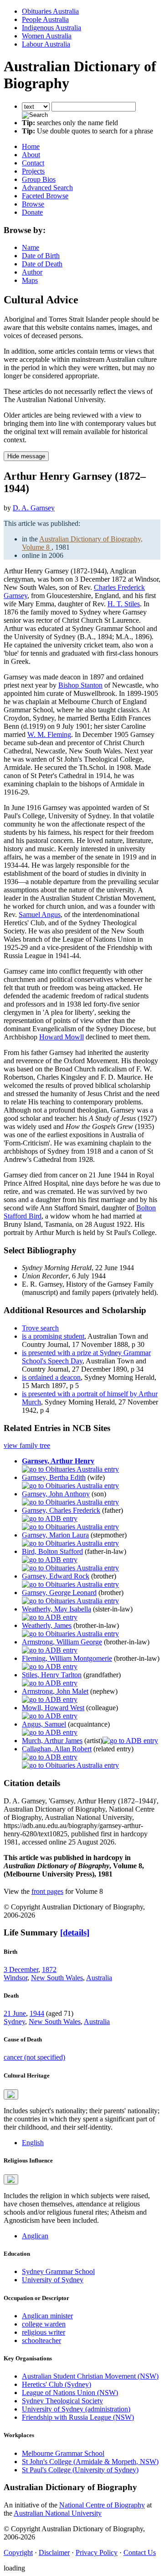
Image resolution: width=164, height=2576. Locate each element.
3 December (21, 1969)
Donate (32, 212)
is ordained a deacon (51, 1377)
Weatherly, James (47, 1625)
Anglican (35, 2236)
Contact (33, 163)
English (33, 2143)
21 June (15, 2013)
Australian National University (58, 2513)
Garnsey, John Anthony (56, 1494)
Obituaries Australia (50, 11)
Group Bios (39, 179)
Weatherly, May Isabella (56, 1609)
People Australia (45, 19)
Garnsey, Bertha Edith (54, 1477)
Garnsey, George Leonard (59, 1593)
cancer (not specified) (34, 2057)
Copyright (18, 2552)
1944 (37, 2013)
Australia (99, 1978)
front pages (47, 1891)
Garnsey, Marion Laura (55, 1535)
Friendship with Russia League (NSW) (78, 2417)
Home (31, 146)
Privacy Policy (97, 2552)
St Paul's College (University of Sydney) (80, 2470)
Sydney (14, 2022)
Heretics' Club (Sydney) (56, 2384)
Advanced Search (47, 188)
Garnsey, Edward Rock (56, 1576)
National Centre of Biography (102, 2505)
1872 (49, 1969)
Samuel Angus (40, 914)
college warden (44, 2324)
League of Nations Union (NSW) (70, 2393)
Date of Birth (41, 256)
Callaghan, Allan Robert (57, 1749)
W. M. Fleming (49, 734)
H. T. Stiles (124, 604)
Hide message (26, 456)
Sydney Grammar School (58, 2271)
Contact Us (140, 2552)
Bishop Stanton (80, 685)
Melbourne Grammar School (63, 2453)
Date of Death (42, 264)
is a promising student (53, 1336)
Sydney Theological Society (62, 2401)
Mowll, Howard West (53, 1708)
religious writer (44, 2332)
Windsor (15, 1978)
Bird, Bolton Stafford (52, 1551)
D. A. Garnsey (34, 508)
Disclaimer (54, 2552)
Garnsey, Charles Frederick (61, 1510)
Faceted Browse (45, 196)
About (31, 155)
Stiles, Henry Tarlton (52, 1675)
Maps (30, 280)
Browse (33, 204)
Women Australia (47, 36)
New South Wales (57, 1978)
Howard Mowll (61, 1037)
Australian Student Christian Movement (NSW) (90, 2376)
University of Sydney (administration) (76, 2409)
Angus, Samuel (44, 1724)
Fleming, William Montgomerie (67, 1658)
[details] (75, 1932)
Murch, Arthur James (52, 1741)
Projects (33, 171)
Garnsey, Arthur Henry (58, 1461)
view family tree (27, 1445)
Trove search (40, 1328)
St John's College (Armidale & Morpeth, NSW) (90, 2462)
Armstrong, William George (62, 1642)
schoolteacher (41, 2340)
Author (32, 272)
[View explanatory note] (11, 2094)
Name (31, 247)
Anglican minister (47, 2316)
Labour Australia (46, 44)
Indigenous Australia (51, 28)
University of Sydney (53, 2280)
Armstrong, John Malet (55, 1691)
